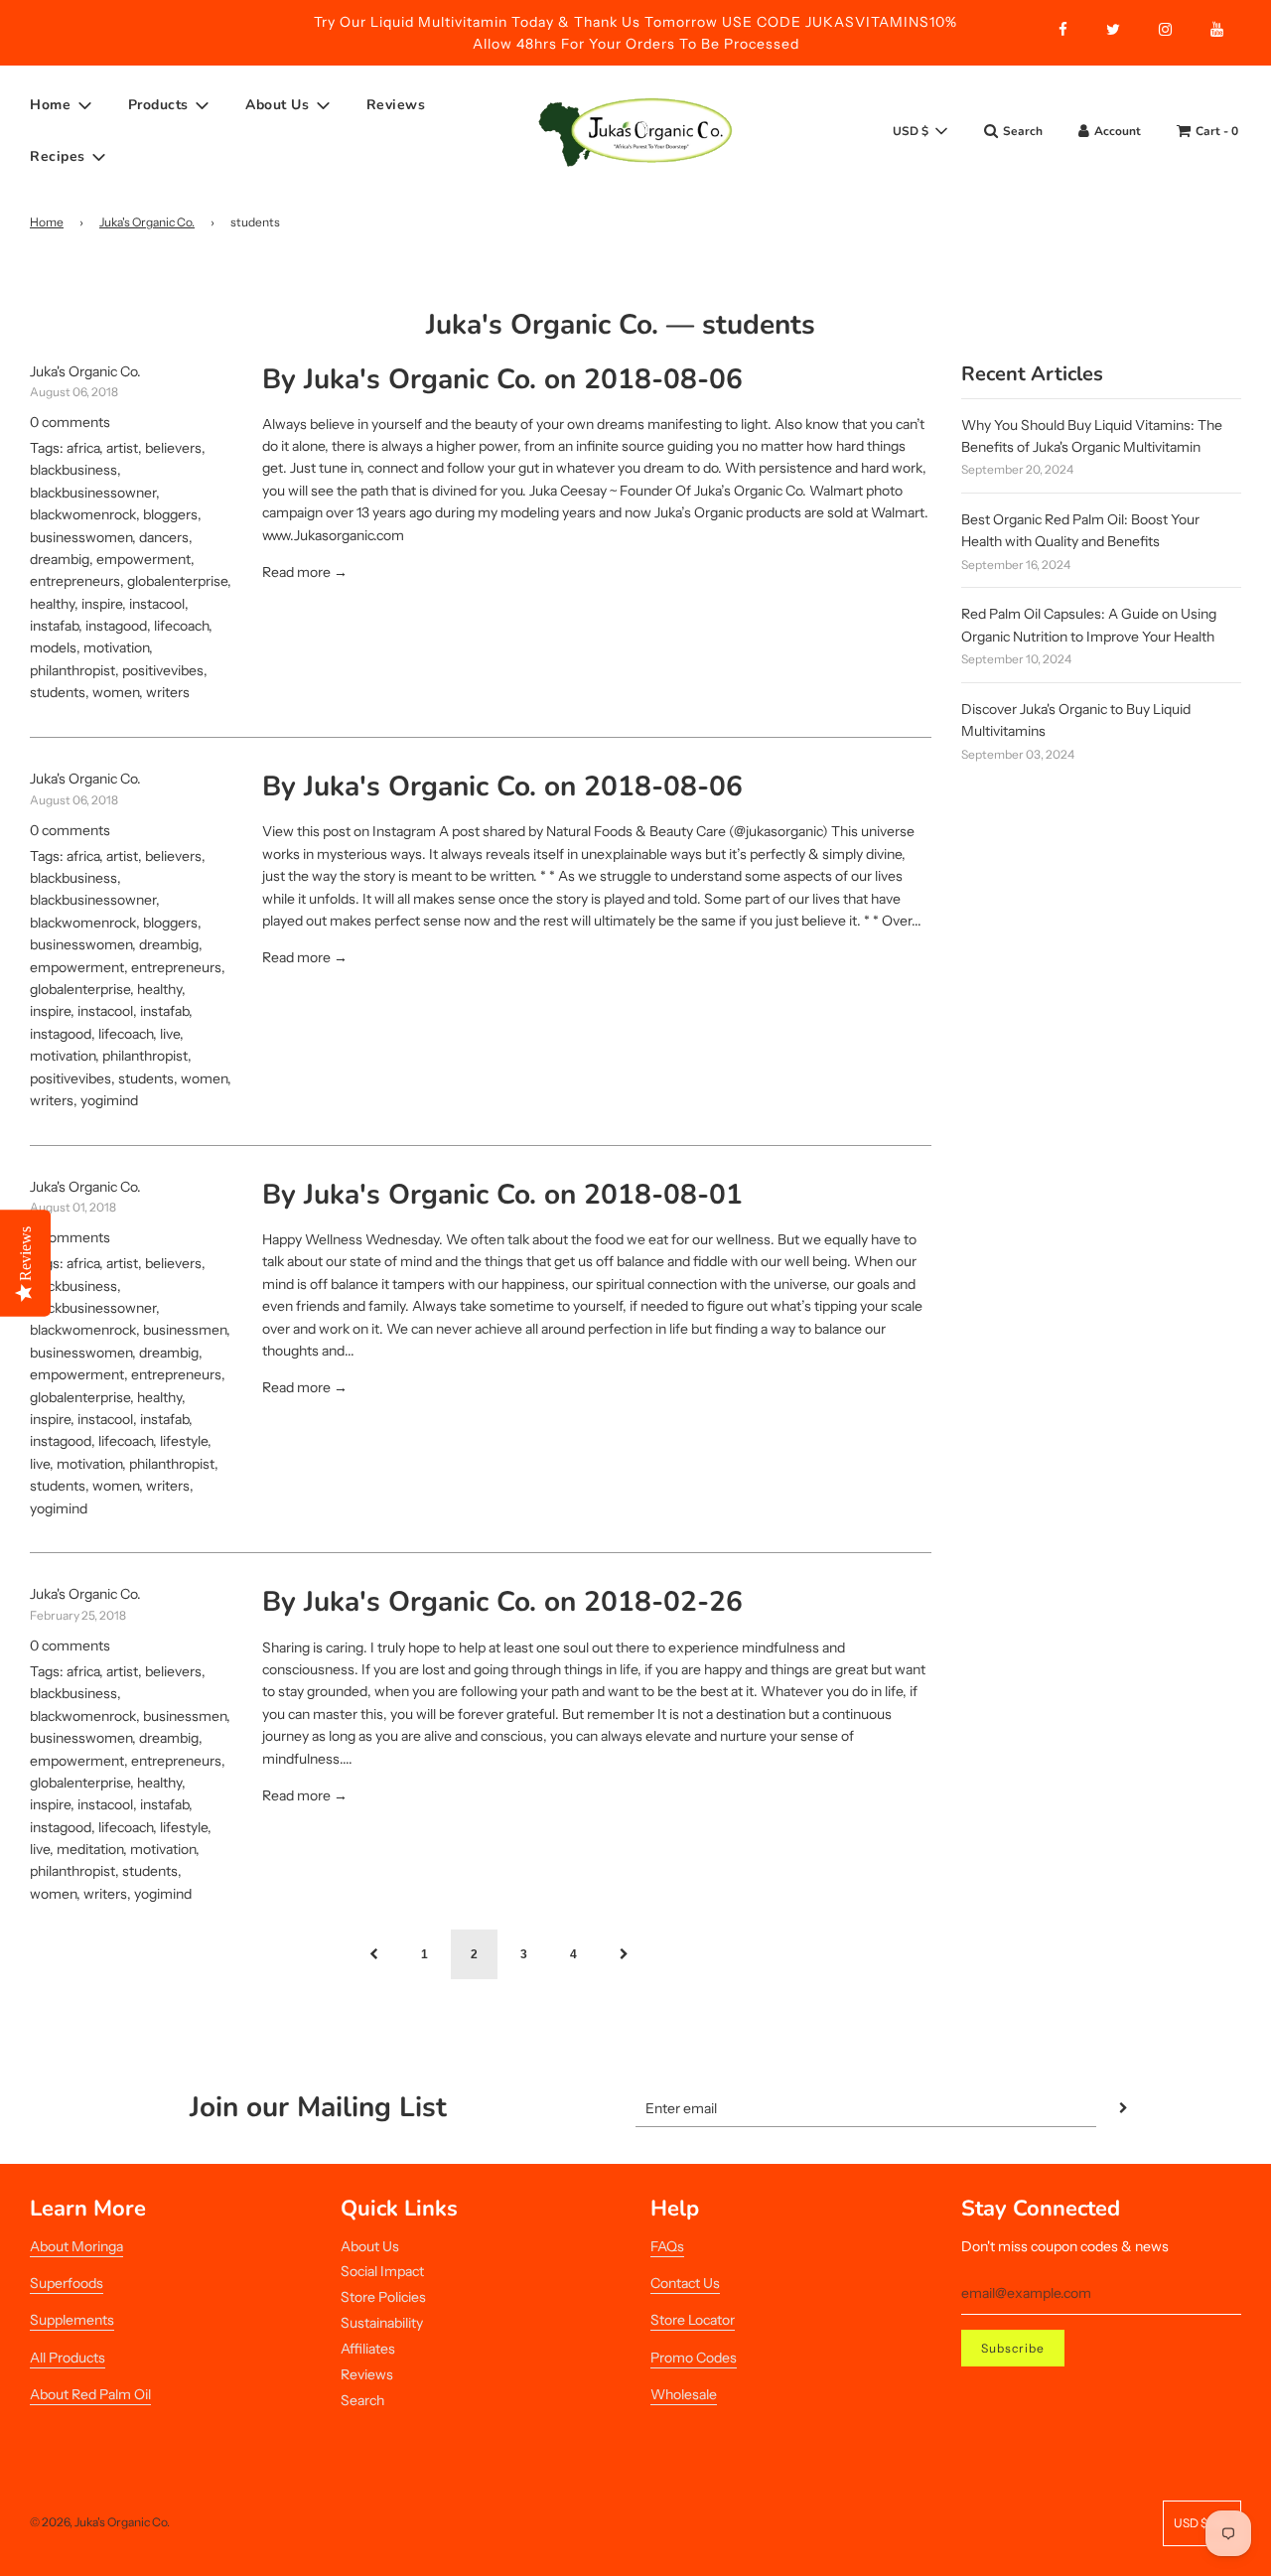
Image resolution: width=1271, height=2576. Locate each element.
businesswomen (81, 537)
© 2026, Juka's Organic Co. (100, 2522)
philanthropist (72, 670)
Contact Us (685, 2283)
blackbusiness (73, 470)
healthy (52, 604)
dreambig (60, 559)
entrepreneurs (75, 581)
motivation (116, 647)
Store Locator (693, 2320)
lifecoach (181, 626)
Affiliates (368, 2349)
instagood (116, 626)
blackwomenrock (83, 514)
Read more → (305, 572)
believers (173, 448)
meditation (90, 1849)
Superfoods (67, 2283)
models (53, 647)
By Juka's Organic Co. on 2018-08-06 (502, 379)
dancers (164, 537)
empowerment (143, 559)
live (170, 1034)
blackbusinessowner (93, 493)
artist (122, 448)
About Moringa (76, 2246)
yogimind (109, 1100)
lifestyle (184, 1441)
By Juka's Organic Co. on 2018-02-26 (502, 1602)
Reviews (396, 105)
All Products (68, 2358)
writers (168, 692)
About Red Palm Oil (90, 2394)
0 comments (70, 422)
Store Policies (383, 2297)
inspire (102, 604)
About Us (370, 2246)
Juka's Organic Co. (147, 222)
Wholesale (684, 2394)
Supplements (72, 2320)
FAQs (667, 2246)
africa (83, 448)
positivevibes (163, 670)
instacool (157, 604)
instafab (54, 626)
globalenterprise (177, 581)
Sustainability (382, 2323)
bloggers (170, 514)
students (58, 692)
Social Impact (382, 2271)
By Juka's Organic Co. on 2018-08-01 (502, 1195)
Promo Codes (694, 2358)
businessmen (185, 1330)
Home (47, 222)
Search (362, 2400)
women (116, 692)
